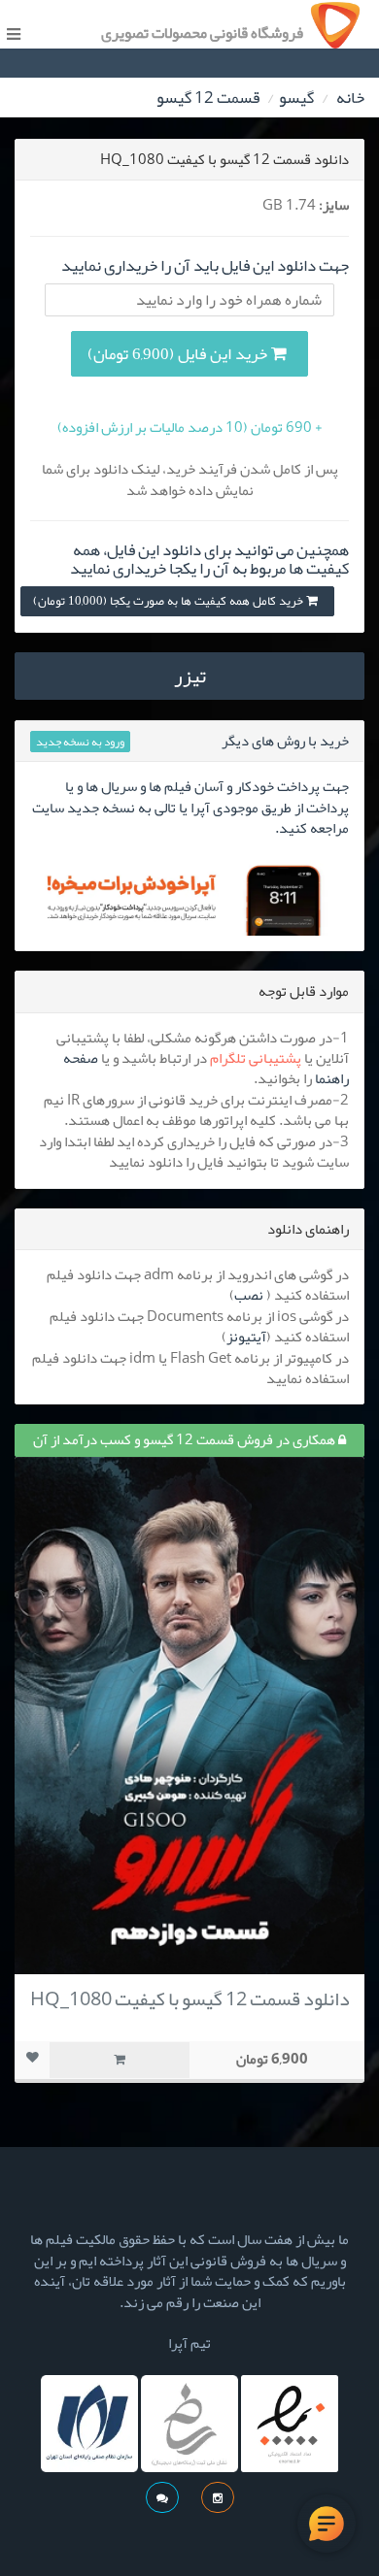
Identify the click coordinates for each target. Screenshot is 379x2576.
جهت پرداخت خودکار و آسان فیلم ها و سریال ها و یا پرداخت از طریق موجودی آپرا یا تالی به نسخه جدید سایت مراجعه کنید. (190, 807)
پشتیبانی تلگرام (256, 1058)
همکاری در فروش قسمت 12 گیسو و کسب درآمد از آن (186, 1439)
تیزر (190, 676)
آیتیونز (246, 1337)
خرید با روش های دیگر (285, 741)
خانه (350, 97)
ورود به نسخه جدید (80, 742)
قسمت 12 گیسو (208, 97)
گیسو (296, 97)
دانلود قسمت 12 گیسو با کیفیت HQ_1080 (190, 1998)
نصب (249, 1295)
